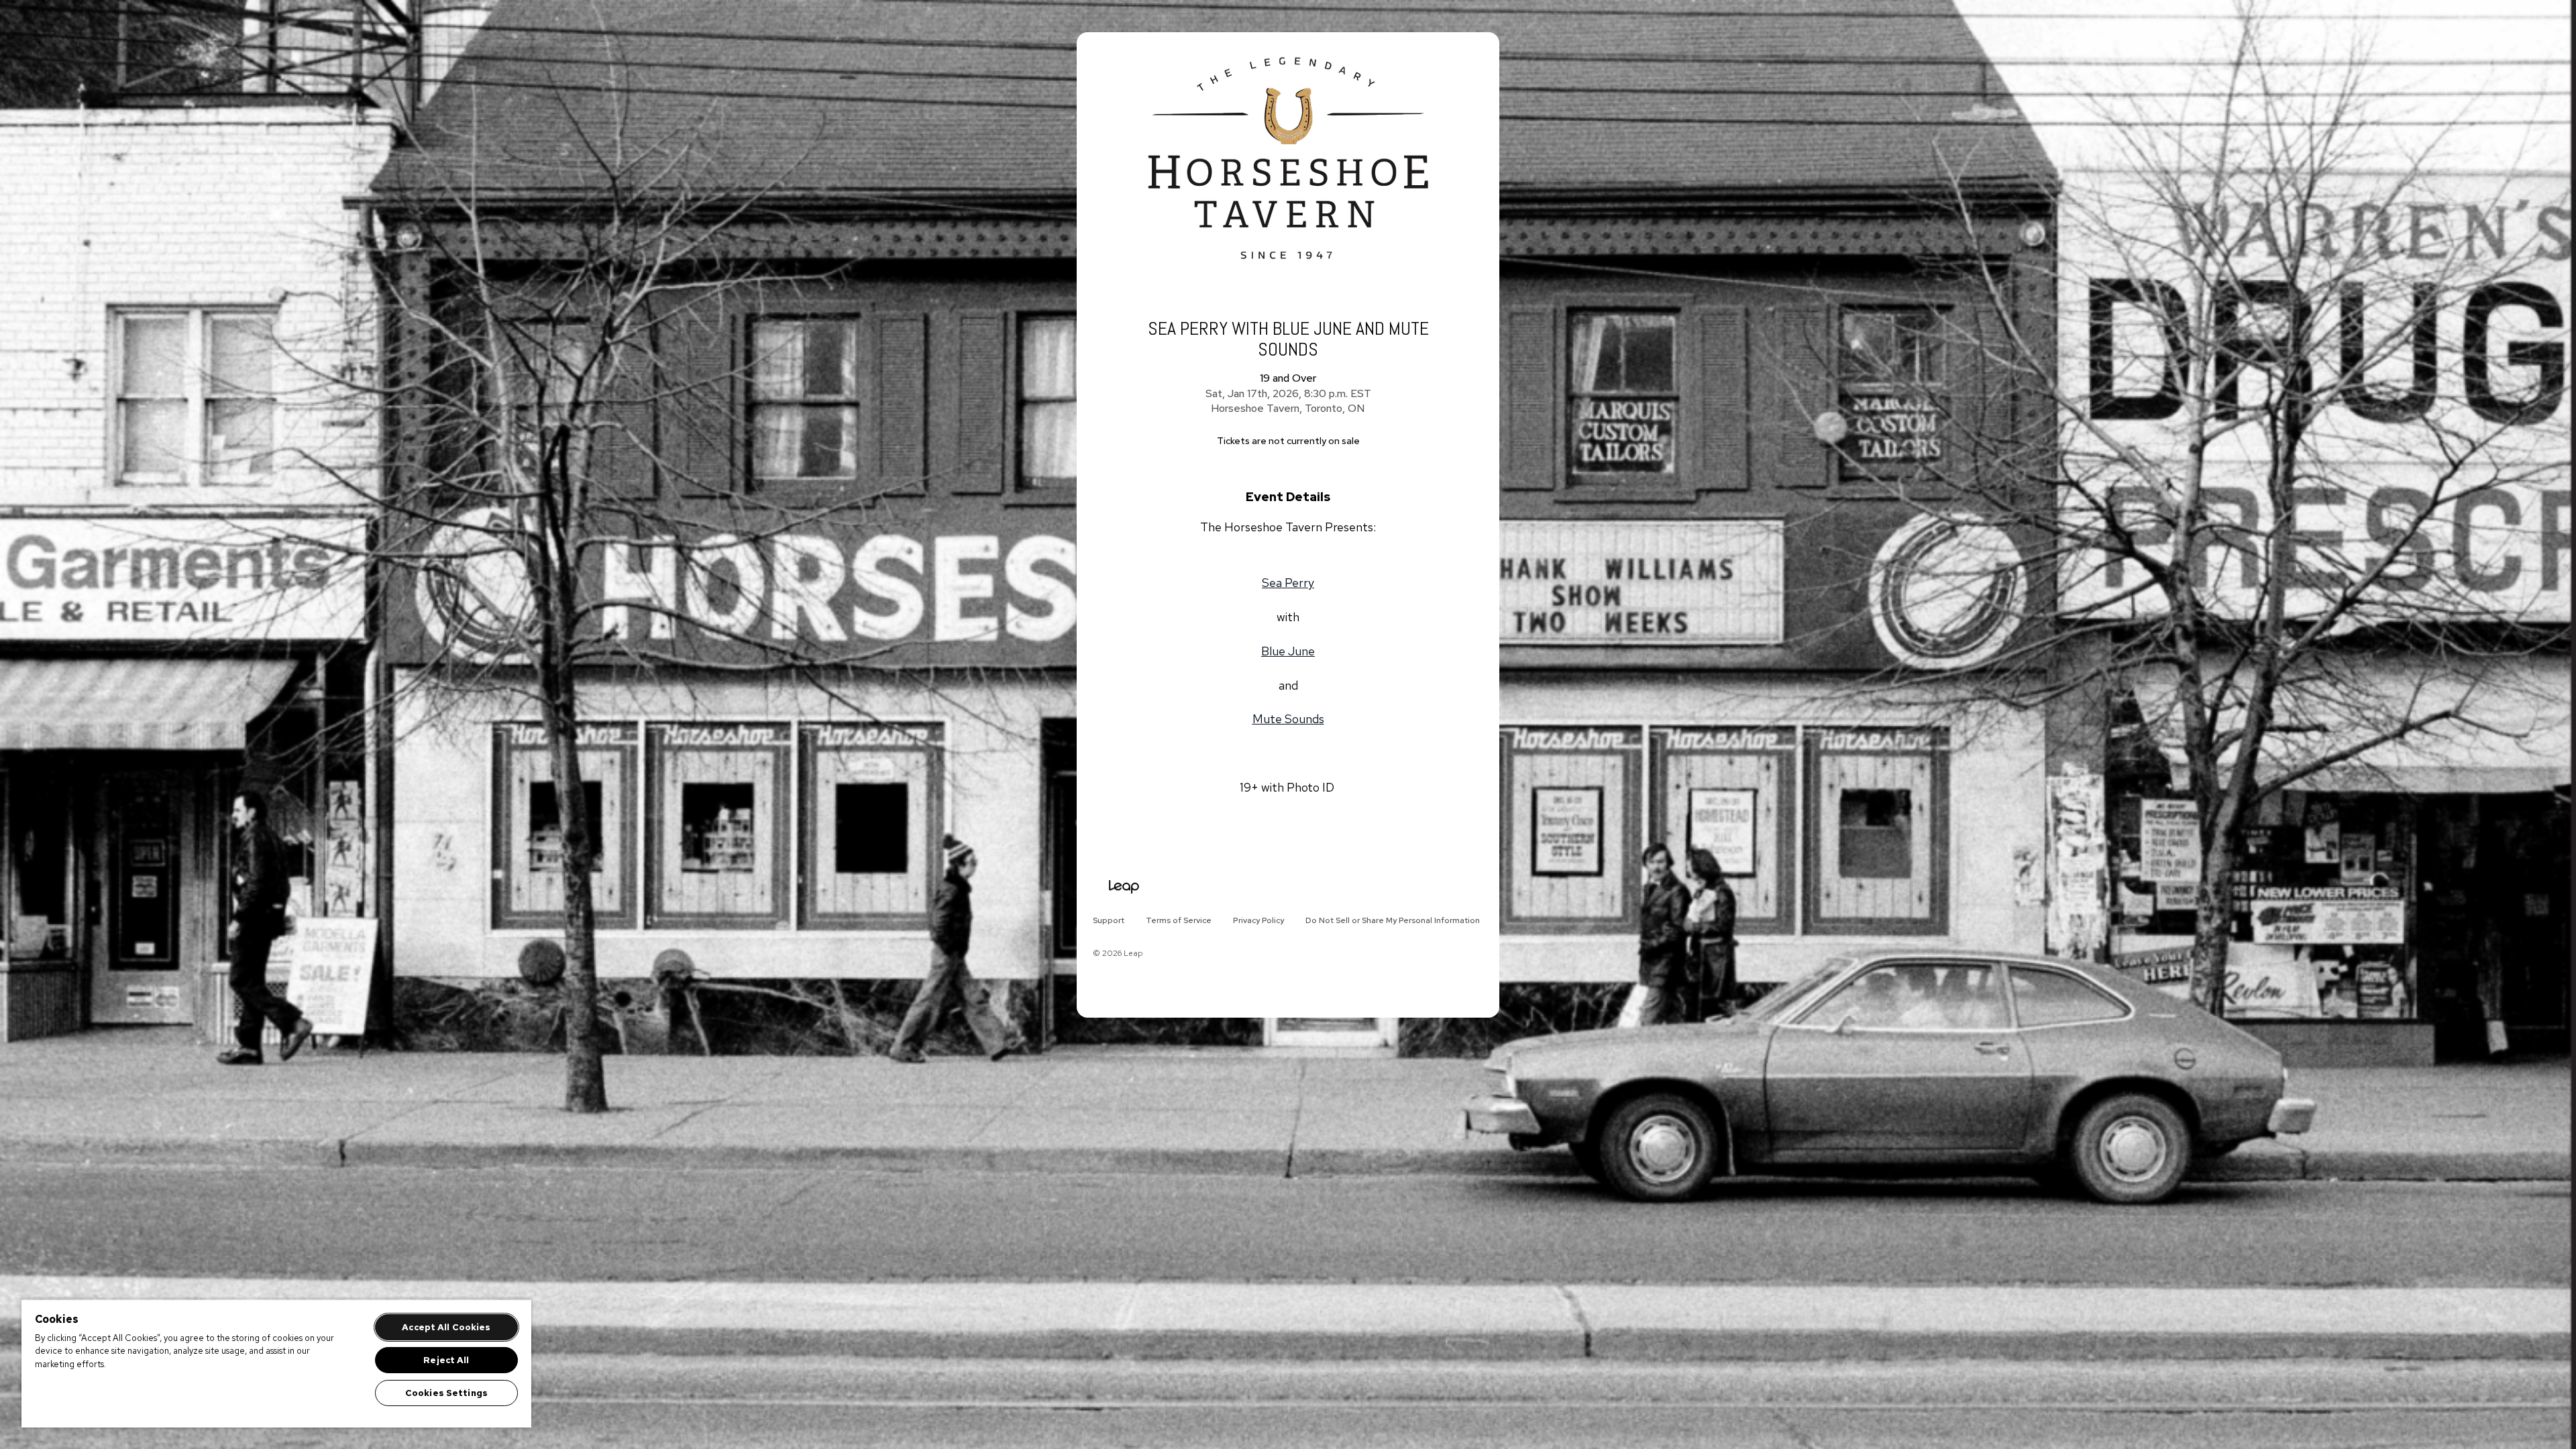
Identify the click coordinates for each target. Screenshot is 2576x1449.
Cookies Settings (446, 1393)
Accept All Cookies (446, 1327)
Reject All (446, 1360)
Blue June (1288, 651)
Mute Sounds (1288, 719)
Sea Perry (1288, 583)
